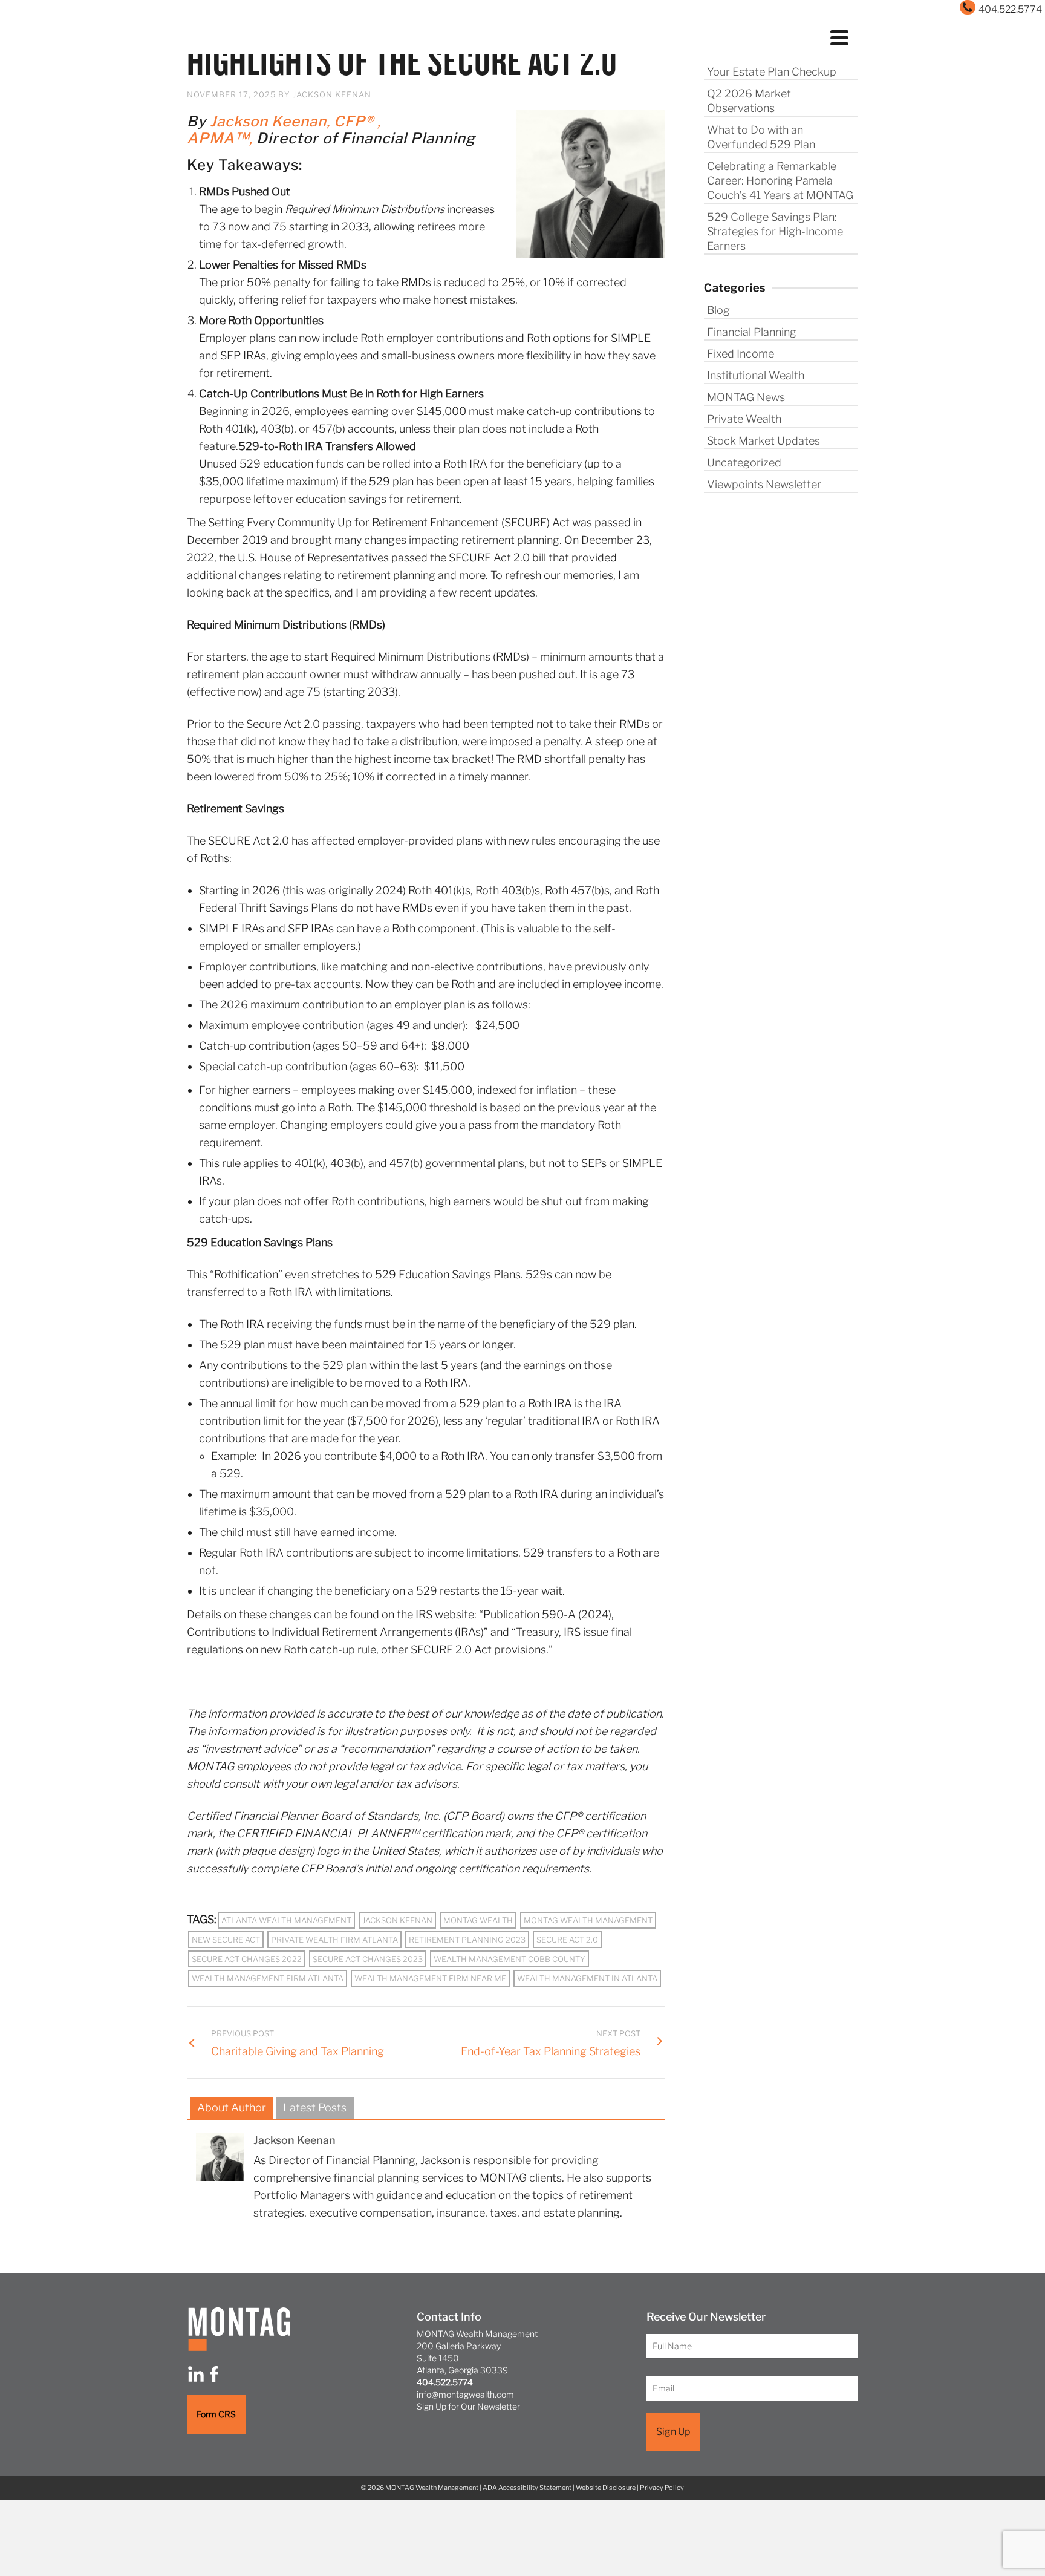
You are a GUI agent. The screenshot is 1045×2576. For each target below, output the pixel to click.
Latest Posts (315, 2107)
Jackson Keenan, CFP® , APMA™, (284, 130)
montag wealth (478, 1920)
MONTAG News (746, 397)
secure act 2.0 (567, 1940)
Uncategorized (744, 463)
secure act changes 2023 (368, 1959)
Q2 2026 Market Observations (749, 101)
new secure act (226, 1940)
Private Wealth (744, 419)
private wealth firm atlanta (334, 1940)
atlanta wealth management (286, 1920)
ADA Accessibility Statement (527, 2488)
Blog (718, 310)
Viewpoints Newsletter (764, 484)
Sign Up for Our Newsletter (468, 2406)
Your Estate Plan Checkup (772, 72)
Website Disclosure (606, 2488)
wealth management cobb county (509, 1959)
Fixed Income (741, 354)
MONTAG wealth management (588, 1920)
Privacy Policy (662, 2488)
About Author (232, 2107)
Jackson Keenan (332, 94)
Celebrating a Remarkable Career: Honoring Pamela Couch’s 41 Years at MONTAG (780, 181)
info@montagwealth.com (465, 2394)
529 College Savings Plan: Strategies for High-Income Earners (775, 231)
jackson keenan (397, 1920)
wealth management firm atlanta (268, 1978)
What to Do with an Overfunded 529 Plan (761, 137)
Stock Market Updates (763, 441)
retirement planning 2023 (467, 1940)
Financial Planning (752, 332)
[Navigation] (839, 36)
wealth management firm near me (430, 1978)
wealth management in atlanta (587, 1978)
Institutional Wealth (756, 375)
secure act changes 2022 (247, 1959)
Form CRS (216, 2414)
